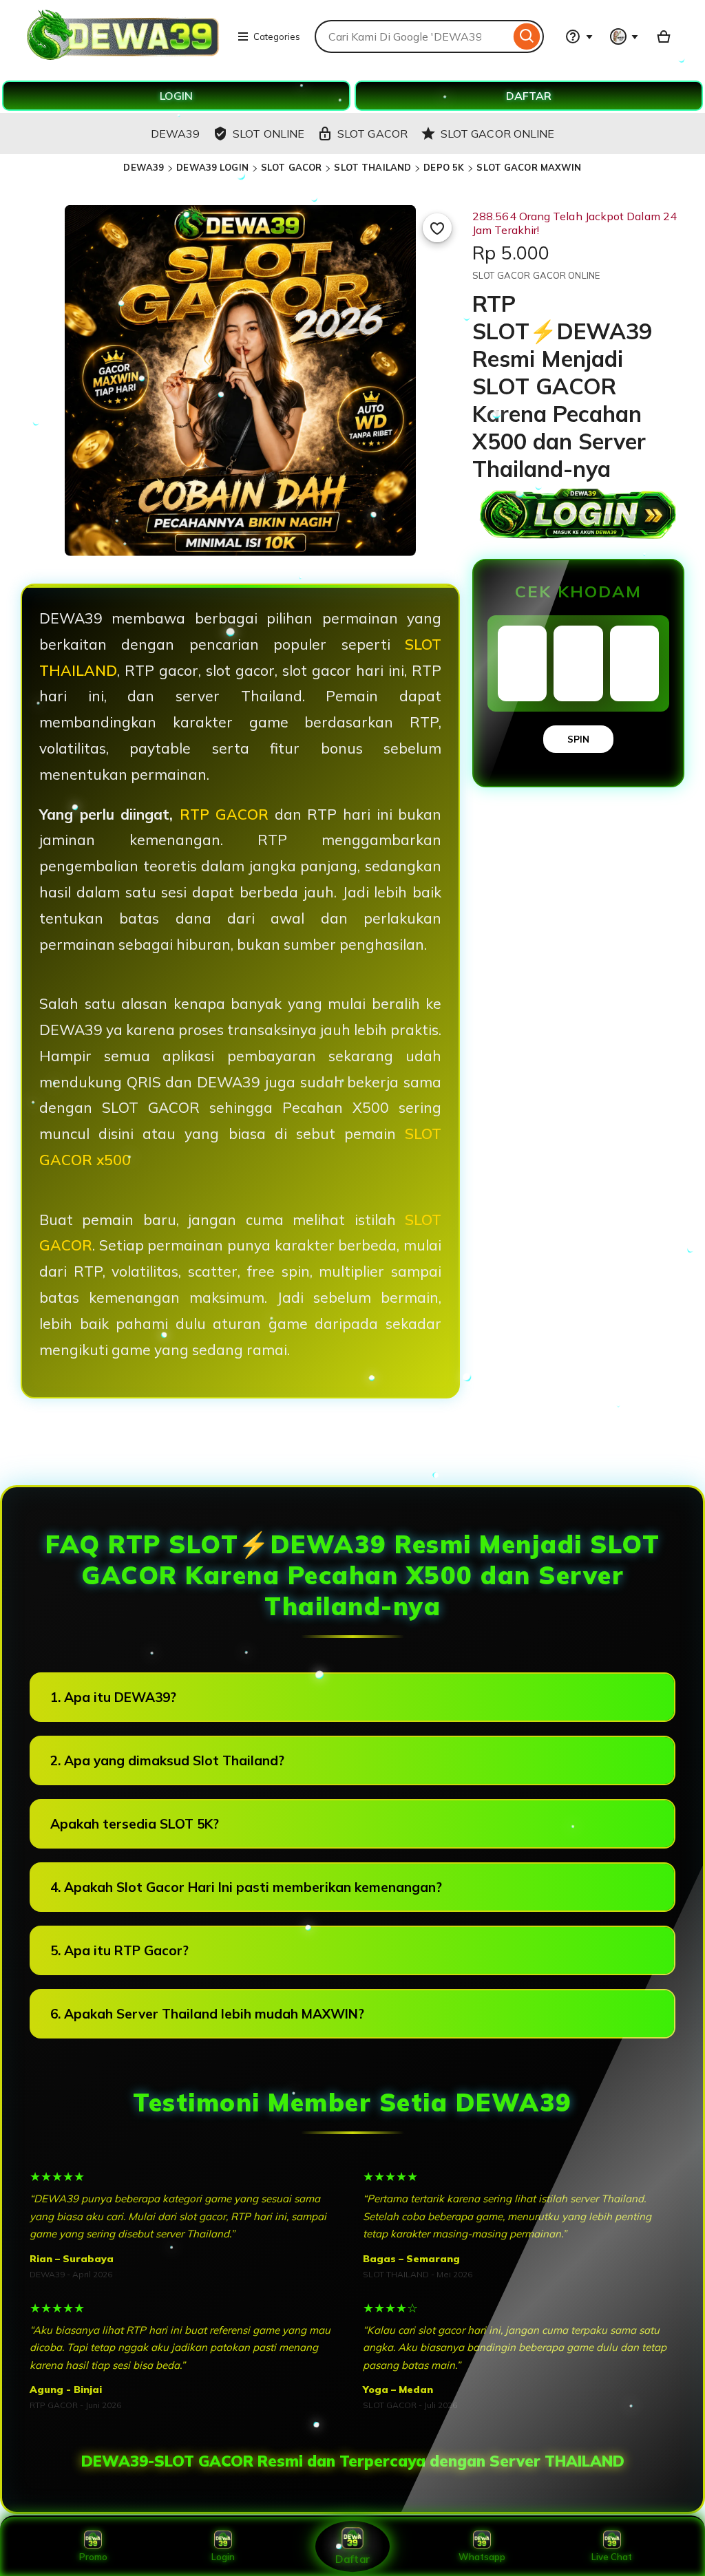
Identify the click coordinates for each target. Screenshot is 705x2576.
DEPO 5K (444, 167)
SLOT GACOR (291, 167)
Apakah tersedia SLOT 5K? (135, 1824)
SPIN (578, 739)
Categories (277, 36)
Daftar (352, 2558)
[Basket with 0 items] (664, 36)
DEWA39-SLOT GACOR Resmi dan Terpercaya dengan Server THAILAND (353, 2461)
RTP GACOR (224, 814)
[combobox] (412, 36)
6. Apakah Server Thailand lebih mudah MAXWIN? (207, 2014)
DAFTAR (529, 96)
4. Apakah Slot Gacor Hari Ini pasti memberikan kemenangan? (246, 1887)
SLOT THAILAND (372, 167)
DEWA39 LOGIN (212, 167)
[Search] (527, 36)
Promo (93, 2557)
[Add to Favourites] (437, 228)
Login (223, 2557)
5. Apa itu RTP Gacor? (119, 1950)
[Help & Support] (579, 36)
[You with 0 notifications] (624, 36)
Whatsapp (482, 2557)
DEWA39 (144, 167)
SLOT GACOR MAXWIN (529, 167)
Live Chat (612, 2557)
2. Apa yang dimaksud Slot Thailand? (167, 1760)
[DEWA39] (124, 58)
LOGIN (176, 96)
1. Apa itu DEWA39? (113, 1697)
